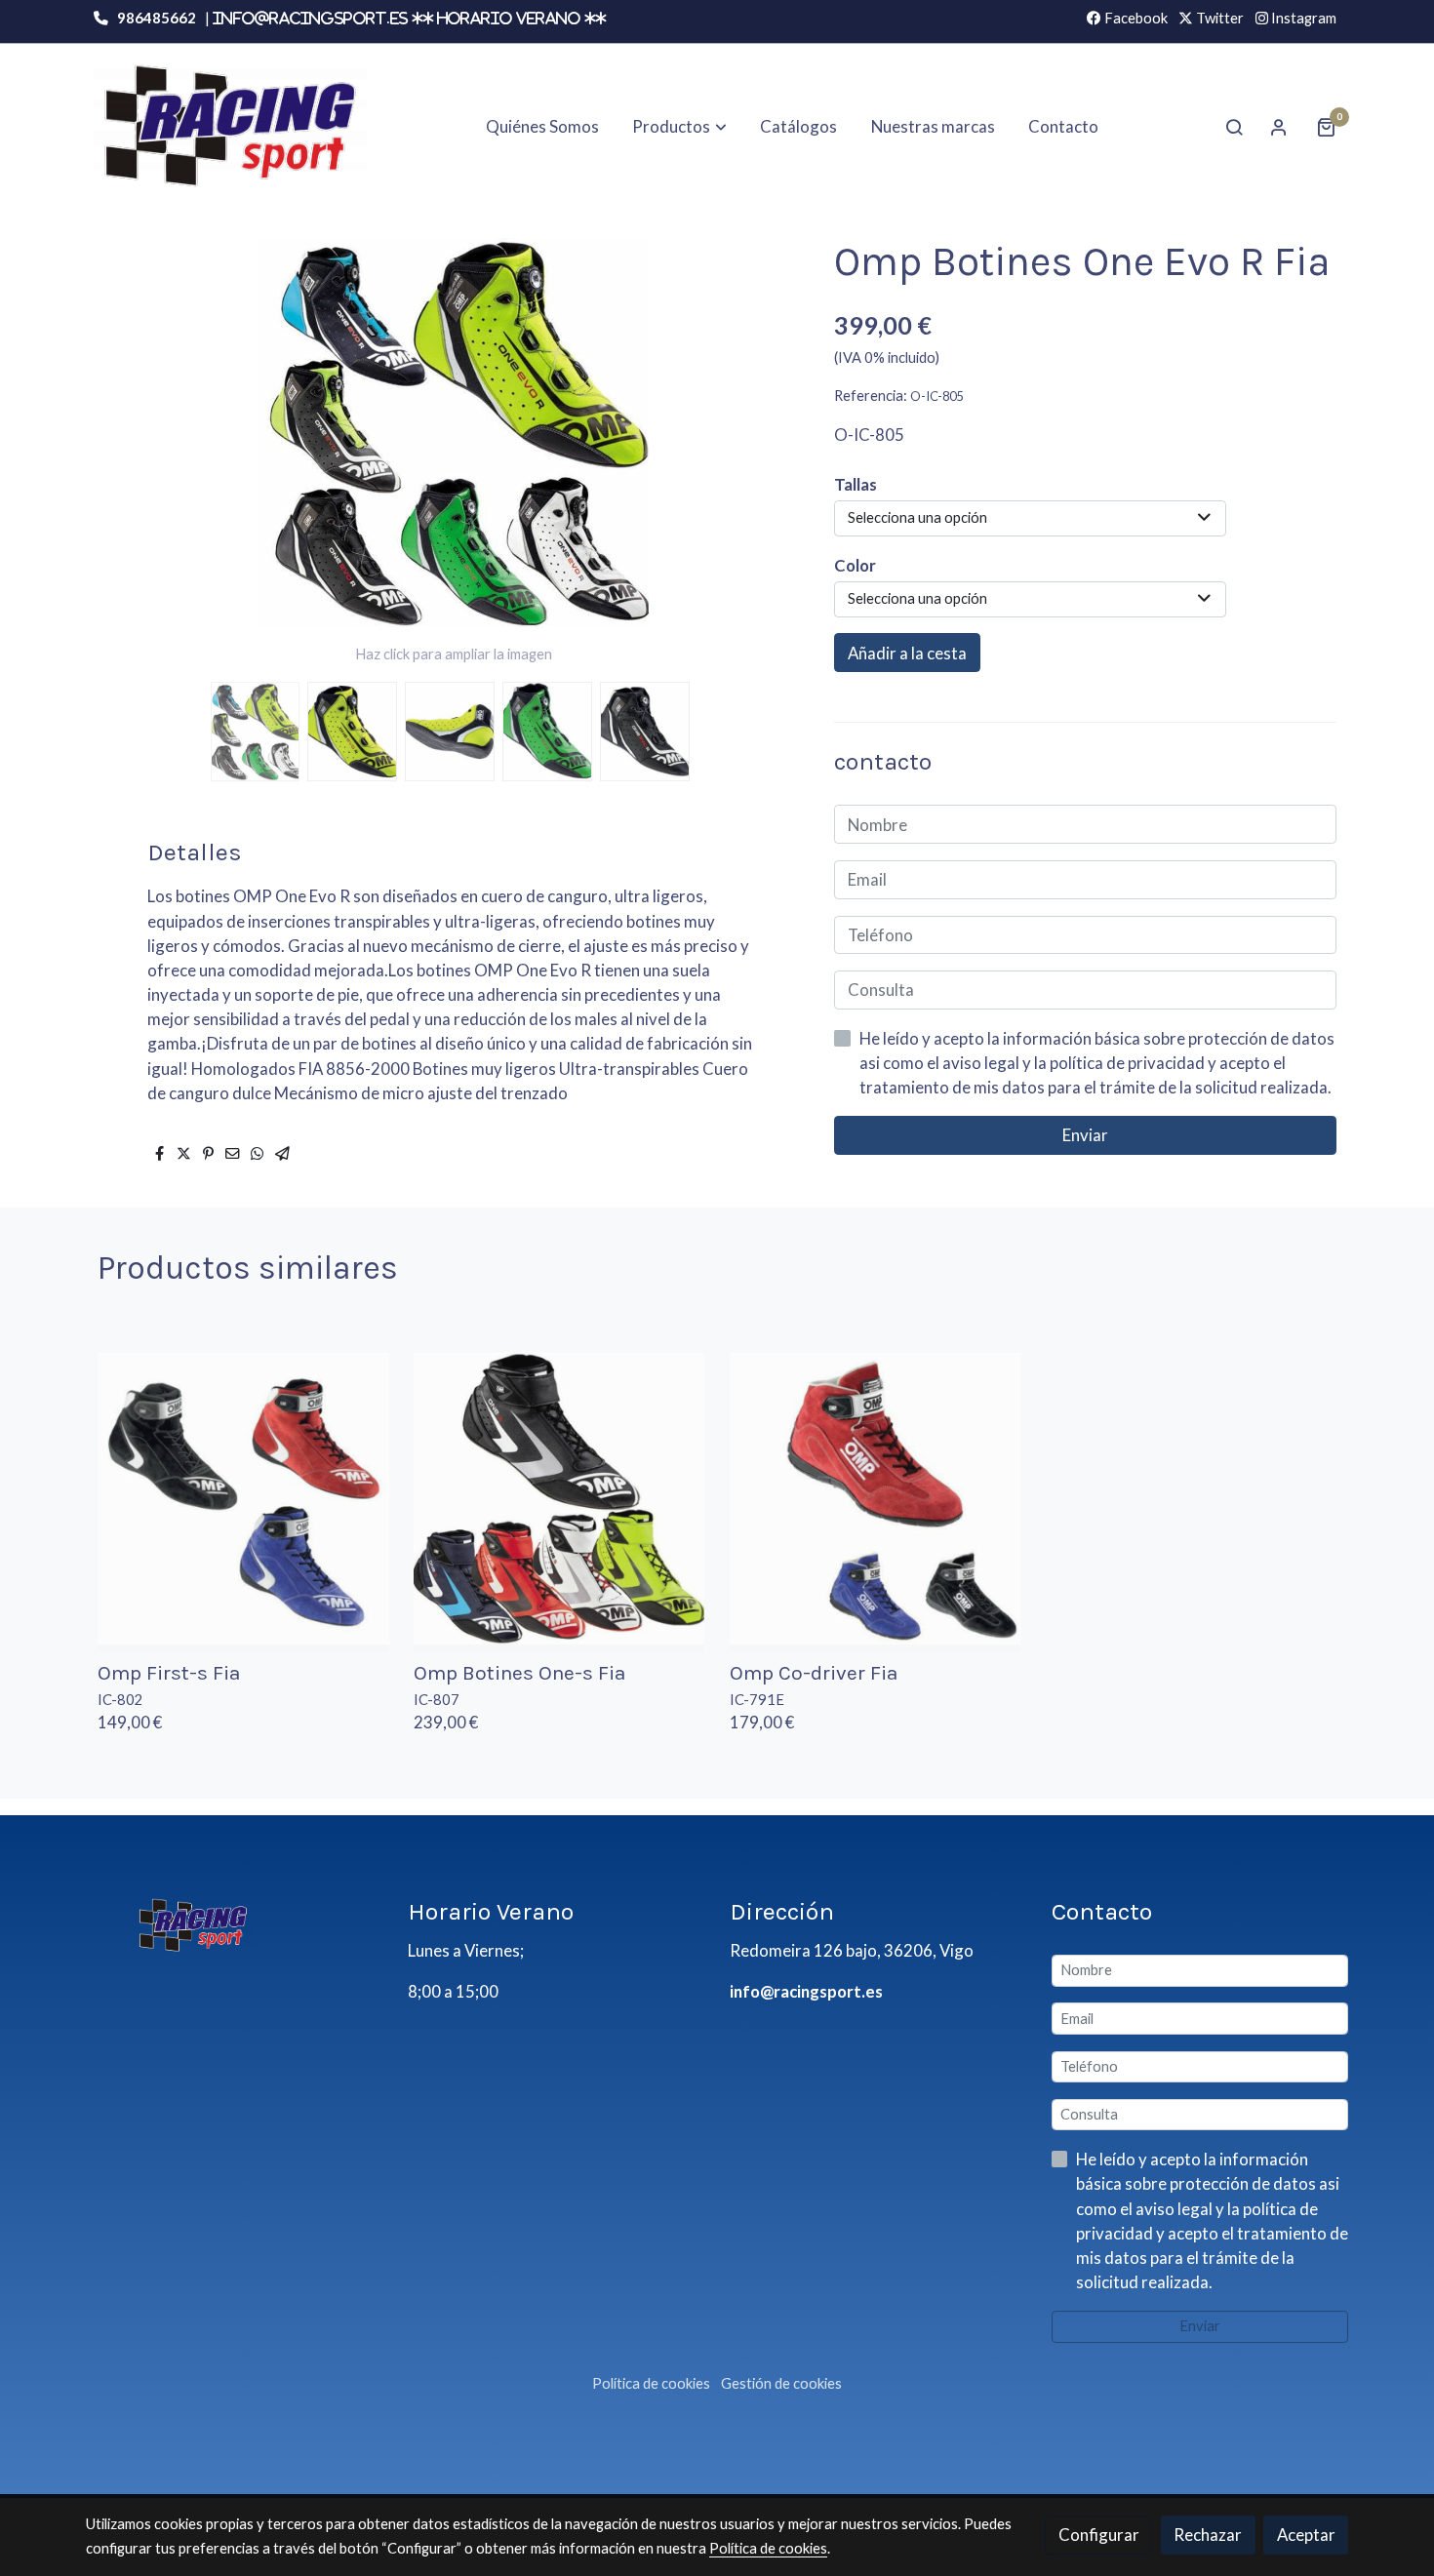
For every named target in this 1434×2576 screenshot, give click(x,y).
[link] (230, 126)
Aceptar (1306, 2535)
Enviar (1085, 1135)
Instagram (1302, 18)
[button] (680, 127)
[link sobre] (234, 1925)
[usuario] (1279, 127)
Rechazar (1208, 2535)
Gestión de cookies (781, 2383)
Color (855, 565)
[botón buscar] (1234, 127)
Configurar (1099, 2535)
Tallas (856, 484)
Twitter (1218, 18)
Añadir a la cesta (907, 653)
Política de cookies (651, 2383)
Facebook (1135, 18)
